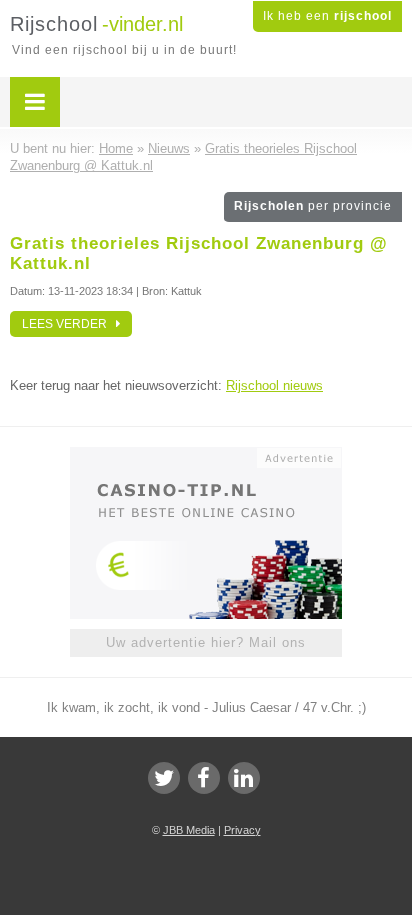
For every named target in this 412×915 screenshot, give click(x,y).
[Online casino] (206, 456)
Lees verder (69, 324)
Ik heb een (327, 16)
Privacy (242, 830)
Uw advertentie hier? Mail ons (206, 642)
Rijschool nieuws (274, 385)
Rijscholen (313, 206)
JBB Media (189, 830)
